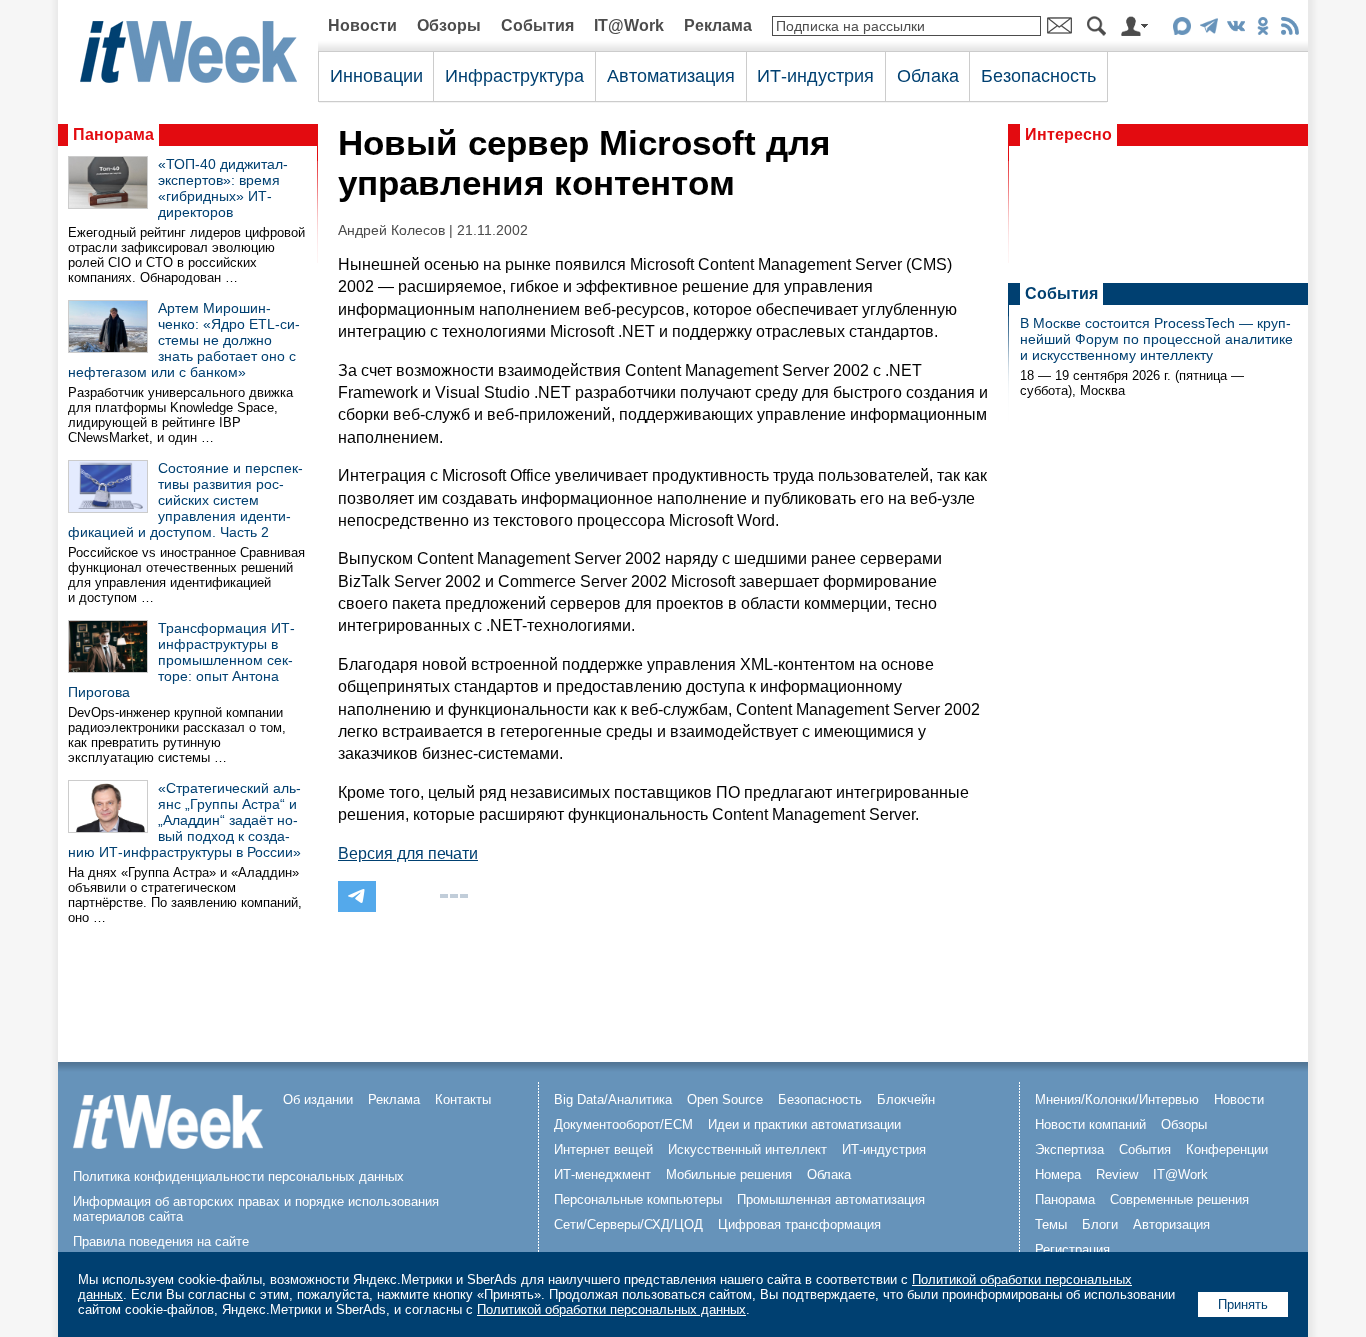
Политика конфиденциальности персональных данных (238, 1176)
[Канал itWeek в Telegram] (1208, 29)
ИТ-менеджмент (602, 1174)
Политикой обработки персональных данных (611, 1309)
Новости (362, 25)
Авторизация (1171, 1224)
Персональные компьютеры (638, 1199)
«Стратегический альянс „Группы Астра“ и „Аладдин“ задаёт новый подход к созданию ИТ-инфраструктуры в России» (184, 820)
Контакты (463, 1099)
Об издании (318, 1099)
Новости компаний (1090, 1124)
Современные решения (1179, 1199)
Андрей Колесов (391, 230)
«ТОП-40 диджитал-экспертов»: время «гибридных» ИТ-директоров (223, 188)
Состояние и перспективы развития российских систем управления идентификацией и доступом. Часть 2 (185, 500)
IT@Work (629, 25)
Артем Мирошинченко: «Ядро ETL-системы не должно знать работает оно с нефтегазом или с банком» (184, 340)
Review (1117, 1174)
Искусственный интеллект (747, 1149)
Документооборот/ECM (623, 1124)
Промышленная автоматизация (831, 1199)
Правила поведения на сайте (161, 1241)
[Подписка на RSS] (1289, 29)
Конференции (1227, 1149)
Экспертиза (1069, 1149)
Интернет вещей (603, 1149)
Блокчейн (906, 1099)
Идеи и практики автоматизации (804, 1124)
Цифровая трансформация (799, 1224)
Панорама (113, 134)
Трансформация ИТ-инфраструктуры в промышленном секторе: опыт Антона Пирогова (181, 660)
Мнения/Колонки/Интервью (1117, 1099)
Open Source (725, 1099)
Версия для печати (408, 853)
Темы (1051, 1224)
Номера (1058, 1174)
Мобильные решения (729, 1174)
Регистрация (1072, 1249)
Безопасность (1038, 76)
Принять (1243, 1304)
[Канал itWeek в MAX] (1181, 29)
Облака (928, 76)
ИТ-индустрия (815, 76)
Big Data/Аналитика (613, 1099)
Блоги (1100, 1224)
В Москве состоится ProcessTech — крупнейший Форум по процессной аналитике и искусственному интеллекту (1156, 339)
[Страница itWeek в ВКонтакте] (1235, 29)
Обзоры (449, 25)
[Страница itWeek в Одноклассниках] (1262, 29)
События (537, 25)
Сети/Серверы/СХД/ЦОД (628, 1224)
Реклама (718, 25)
